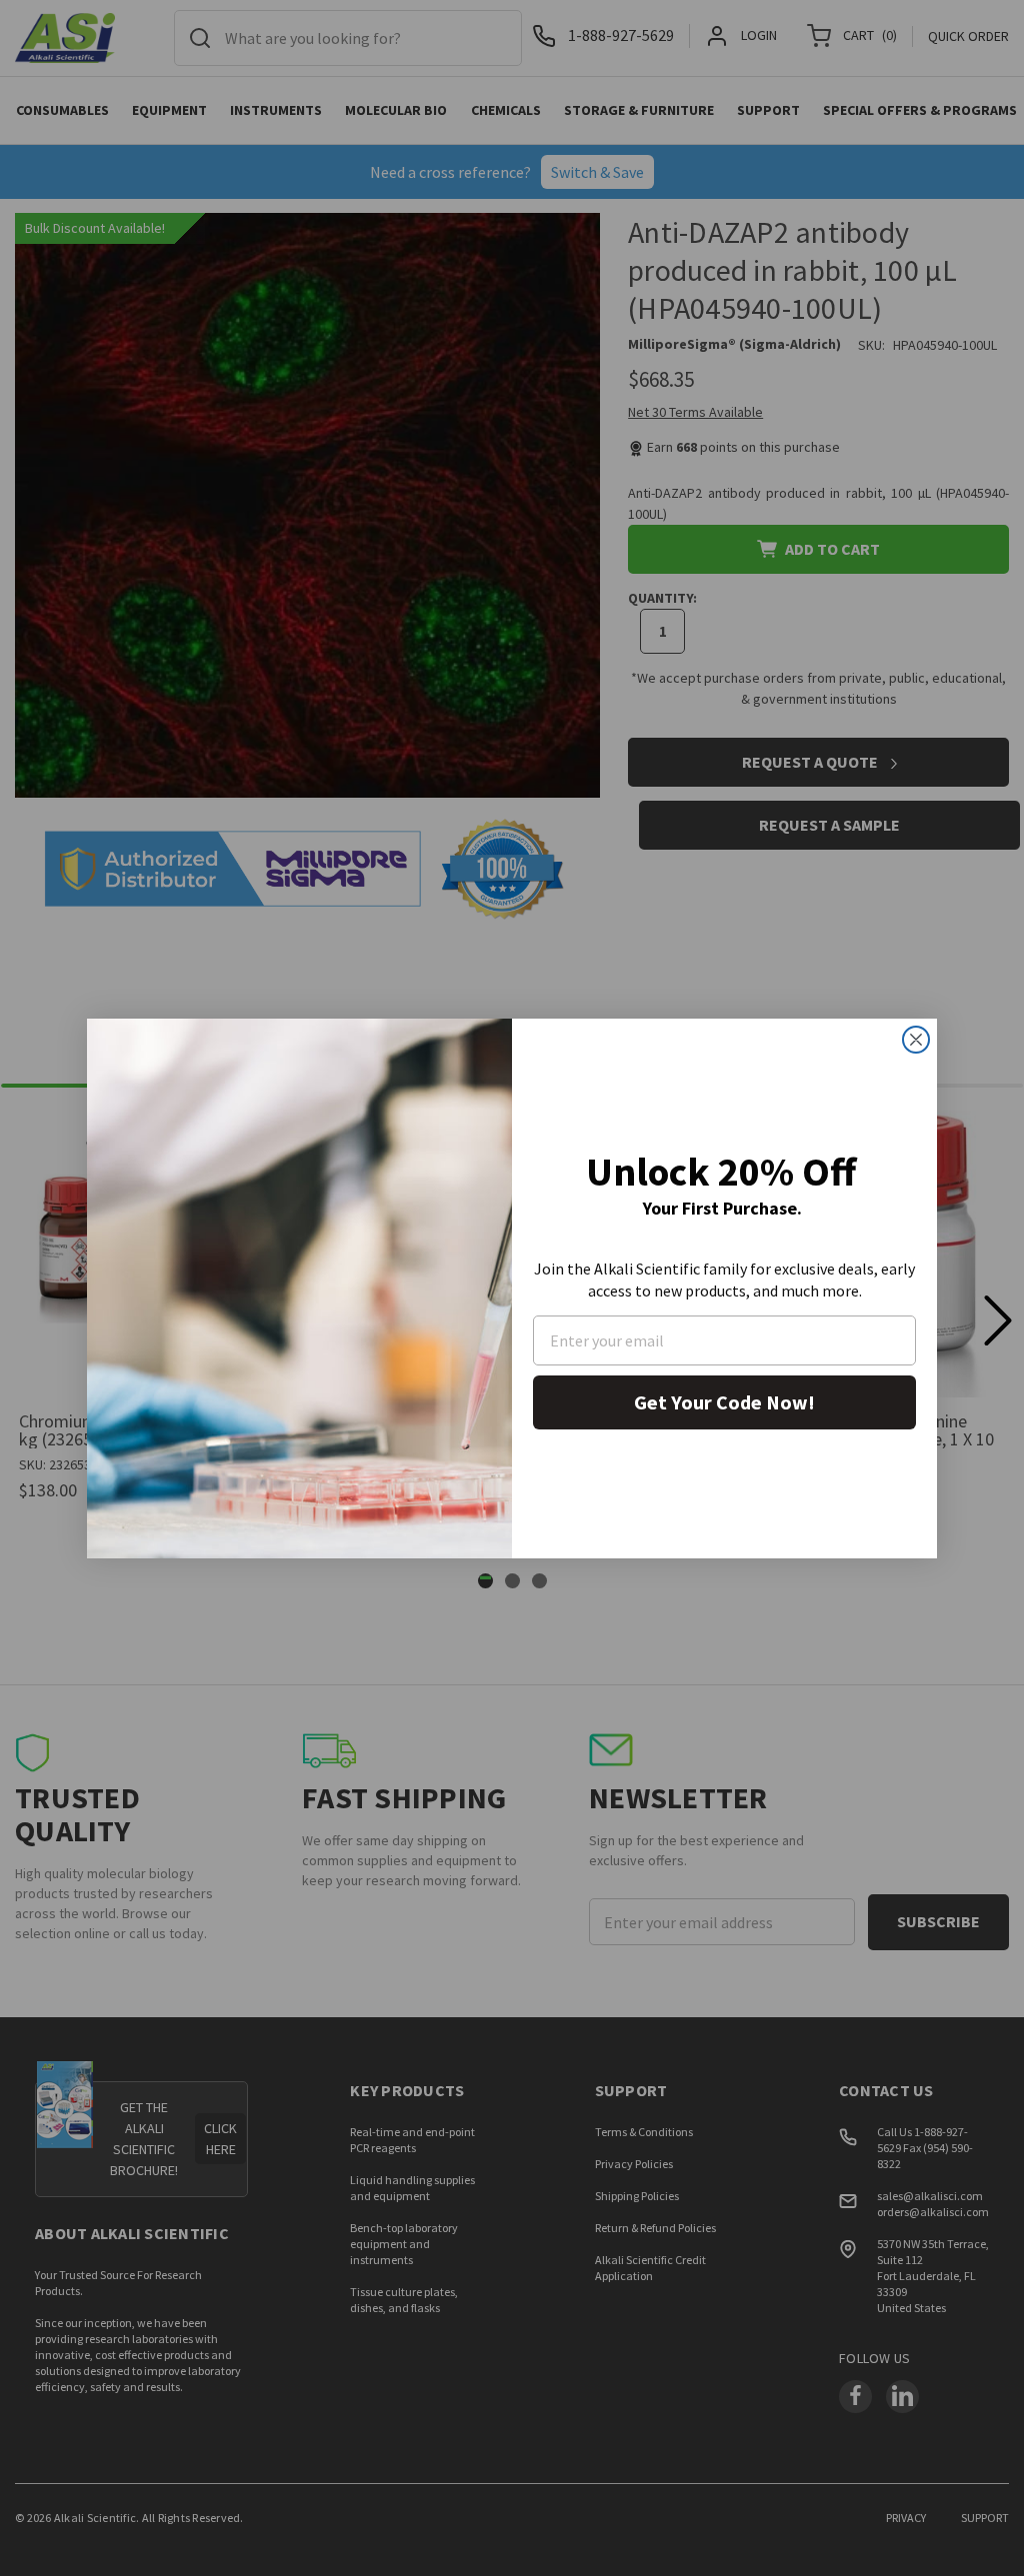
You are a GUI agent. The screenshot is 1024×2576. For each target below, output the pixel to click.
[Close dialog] (916, 1040)
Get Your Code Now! (724, 1402)
